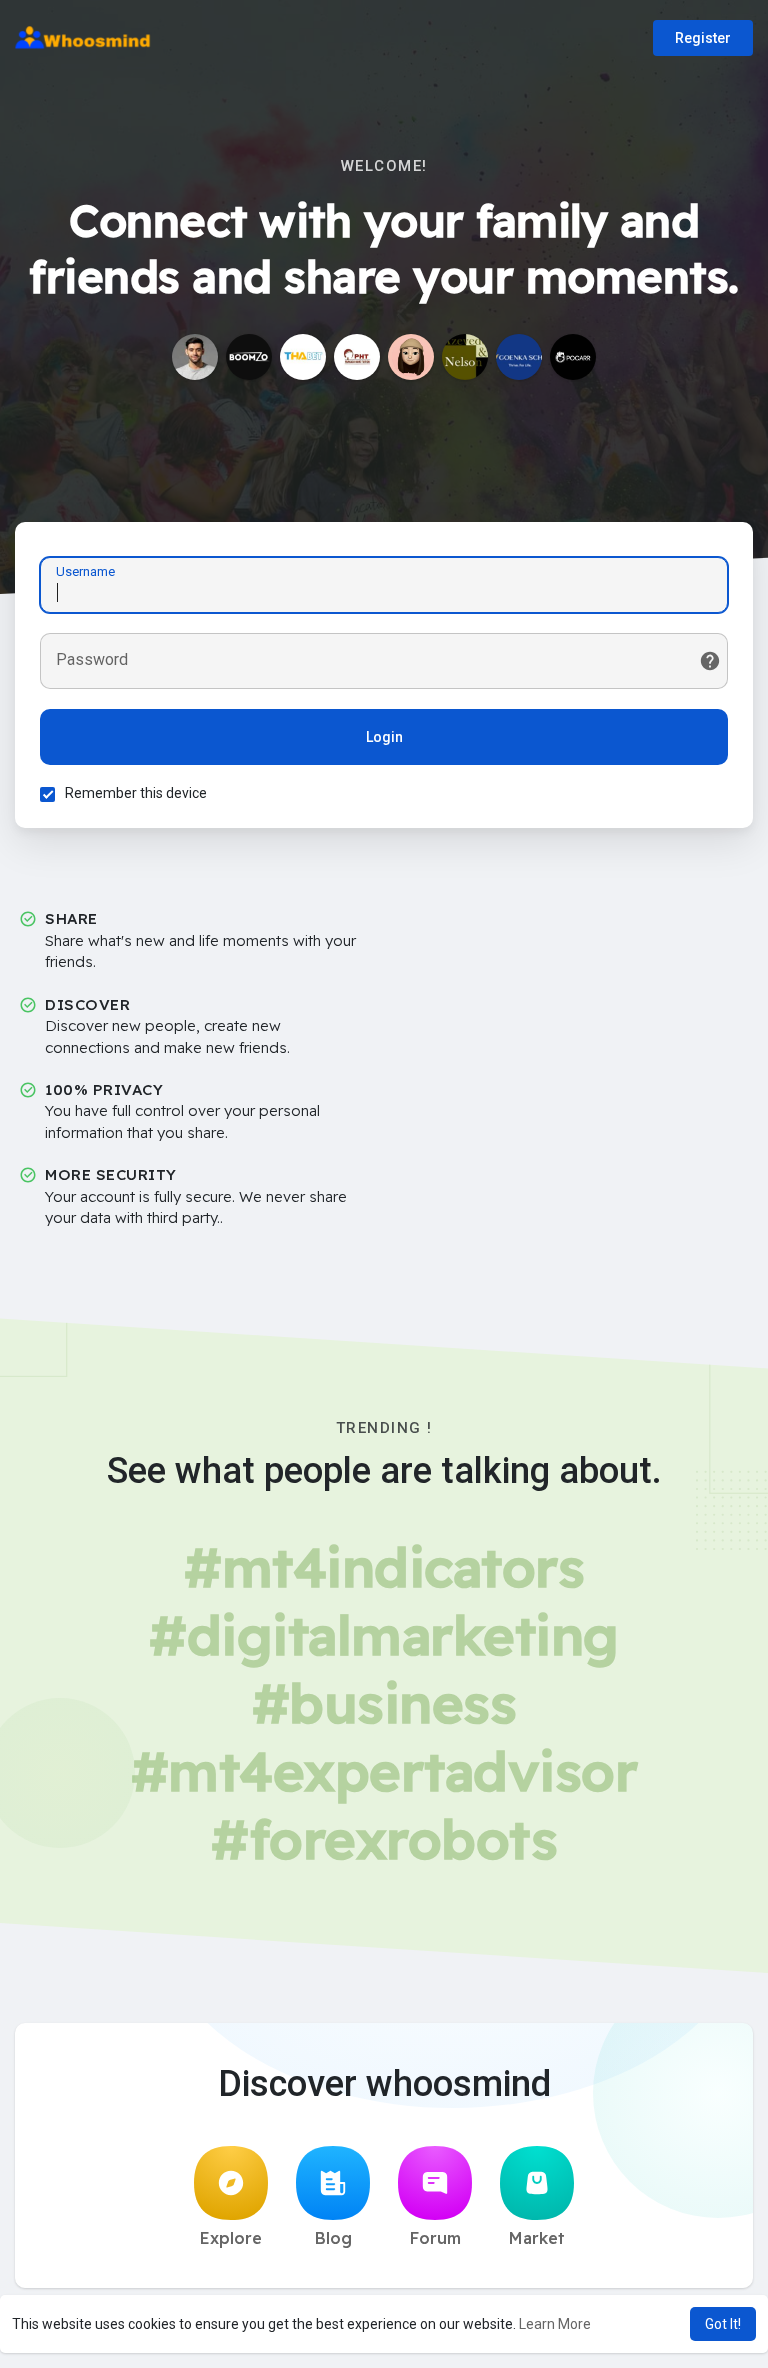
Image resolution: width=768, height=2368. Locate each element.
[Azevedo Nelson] (465, 357)
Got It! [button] (723, 2324)
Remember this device (136, 793)
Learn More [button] (555, 2324)
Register (703, 38)
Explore (231, 2238)
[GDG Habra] (519, 357)
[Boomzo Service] (249, 357)
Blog (333, 2238)
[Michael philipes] (195, 357)
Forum (435, 2238)
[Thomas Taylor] (573, 357)
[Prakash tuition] (357, 357)
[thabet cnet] (303, 357)
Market (537, 2238)
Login (384, 737)
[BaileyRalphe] (411, 357)
